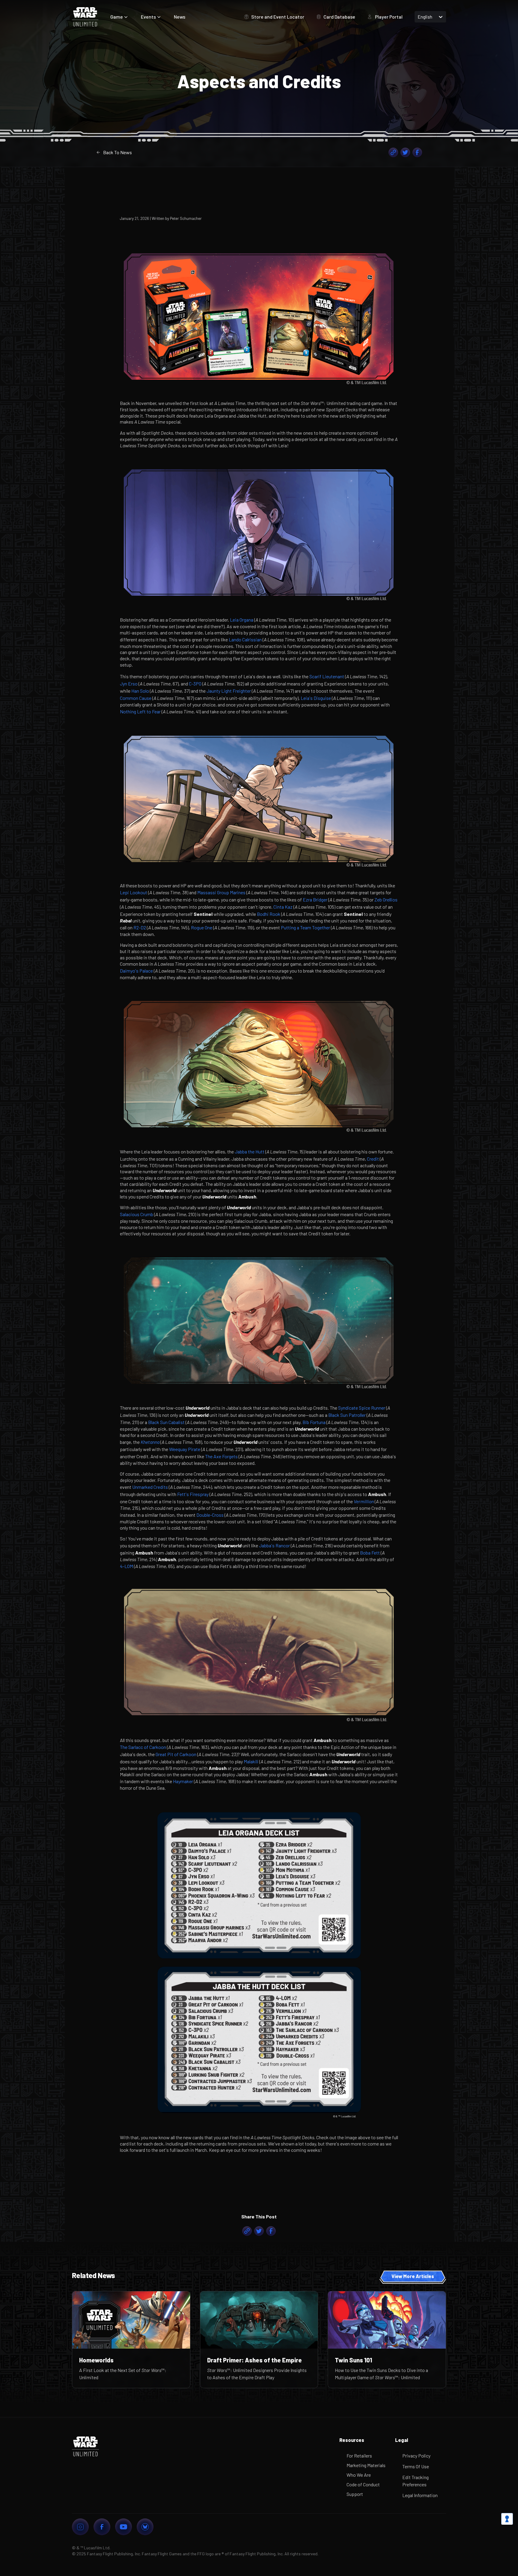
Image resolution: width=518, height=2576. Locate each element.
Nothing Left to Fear (140, 711)
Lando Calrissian (245, 639)
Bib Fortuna (314, 1422)
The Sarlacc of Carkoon (143, 1747)
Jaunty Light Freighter (229, 691)
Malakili (251, 1761)
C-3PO (195, 684)
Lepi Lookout (134, 892)
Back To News (118, 152)
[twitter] (405, 152)
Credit (373, 1159)
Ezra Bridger (315, 900)
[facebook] (417, 152)
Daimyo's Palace (136, 971)
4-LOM (127, 1566)
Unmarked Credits (150, 1487)
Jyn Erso (129, 684)
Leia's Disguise (316, 698)
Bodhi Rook (269, 914)
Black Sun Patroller (347, 1415)
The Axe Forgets (221, 1456)
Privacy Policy (416, 2456)
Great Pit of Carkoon (176, 1754)
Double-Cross (210, 1515)
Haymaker (183, 1781)
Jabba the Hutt (250, 1152)
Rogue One (202, 927)
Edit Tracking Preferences (415, 2481)
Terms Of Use (416, 2466)
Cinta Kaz (283, 907)
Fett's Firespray (193, 1494)
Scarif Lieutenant (327, 676)
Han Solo (140, 691)
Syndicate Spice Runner (362, 1408)
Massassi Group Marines (221, 892)
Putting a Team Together (305, 927)
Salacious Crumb (137, 1214)
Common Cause (136, 698)
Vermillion (364, 1501)
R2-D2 (140, 927)
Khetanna (150, 1442)
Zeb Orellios (386, 900)
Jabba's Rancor (274, 1545)
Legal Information (420, 2495)
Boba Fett (370, 1553)
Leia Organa (242, 620)
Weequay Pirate (185, 1449)
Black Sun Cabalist (166, 1422)
